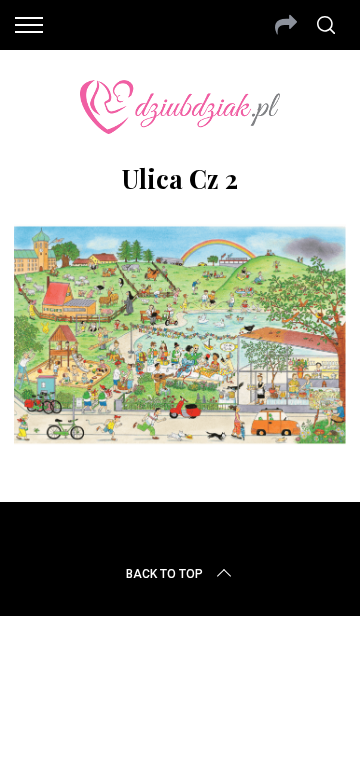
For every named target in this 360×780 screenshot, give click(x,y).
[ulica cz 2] (179, 438)
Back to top (164, 574)
